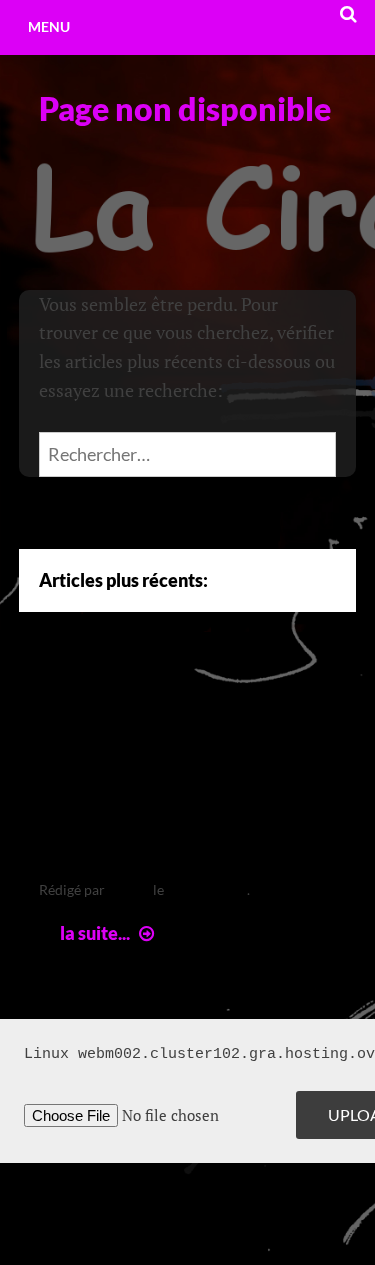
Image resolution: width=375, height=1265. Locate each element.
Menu (49, 26)
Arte (72, 698)
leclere (129, 889)
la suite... (109, 933)
